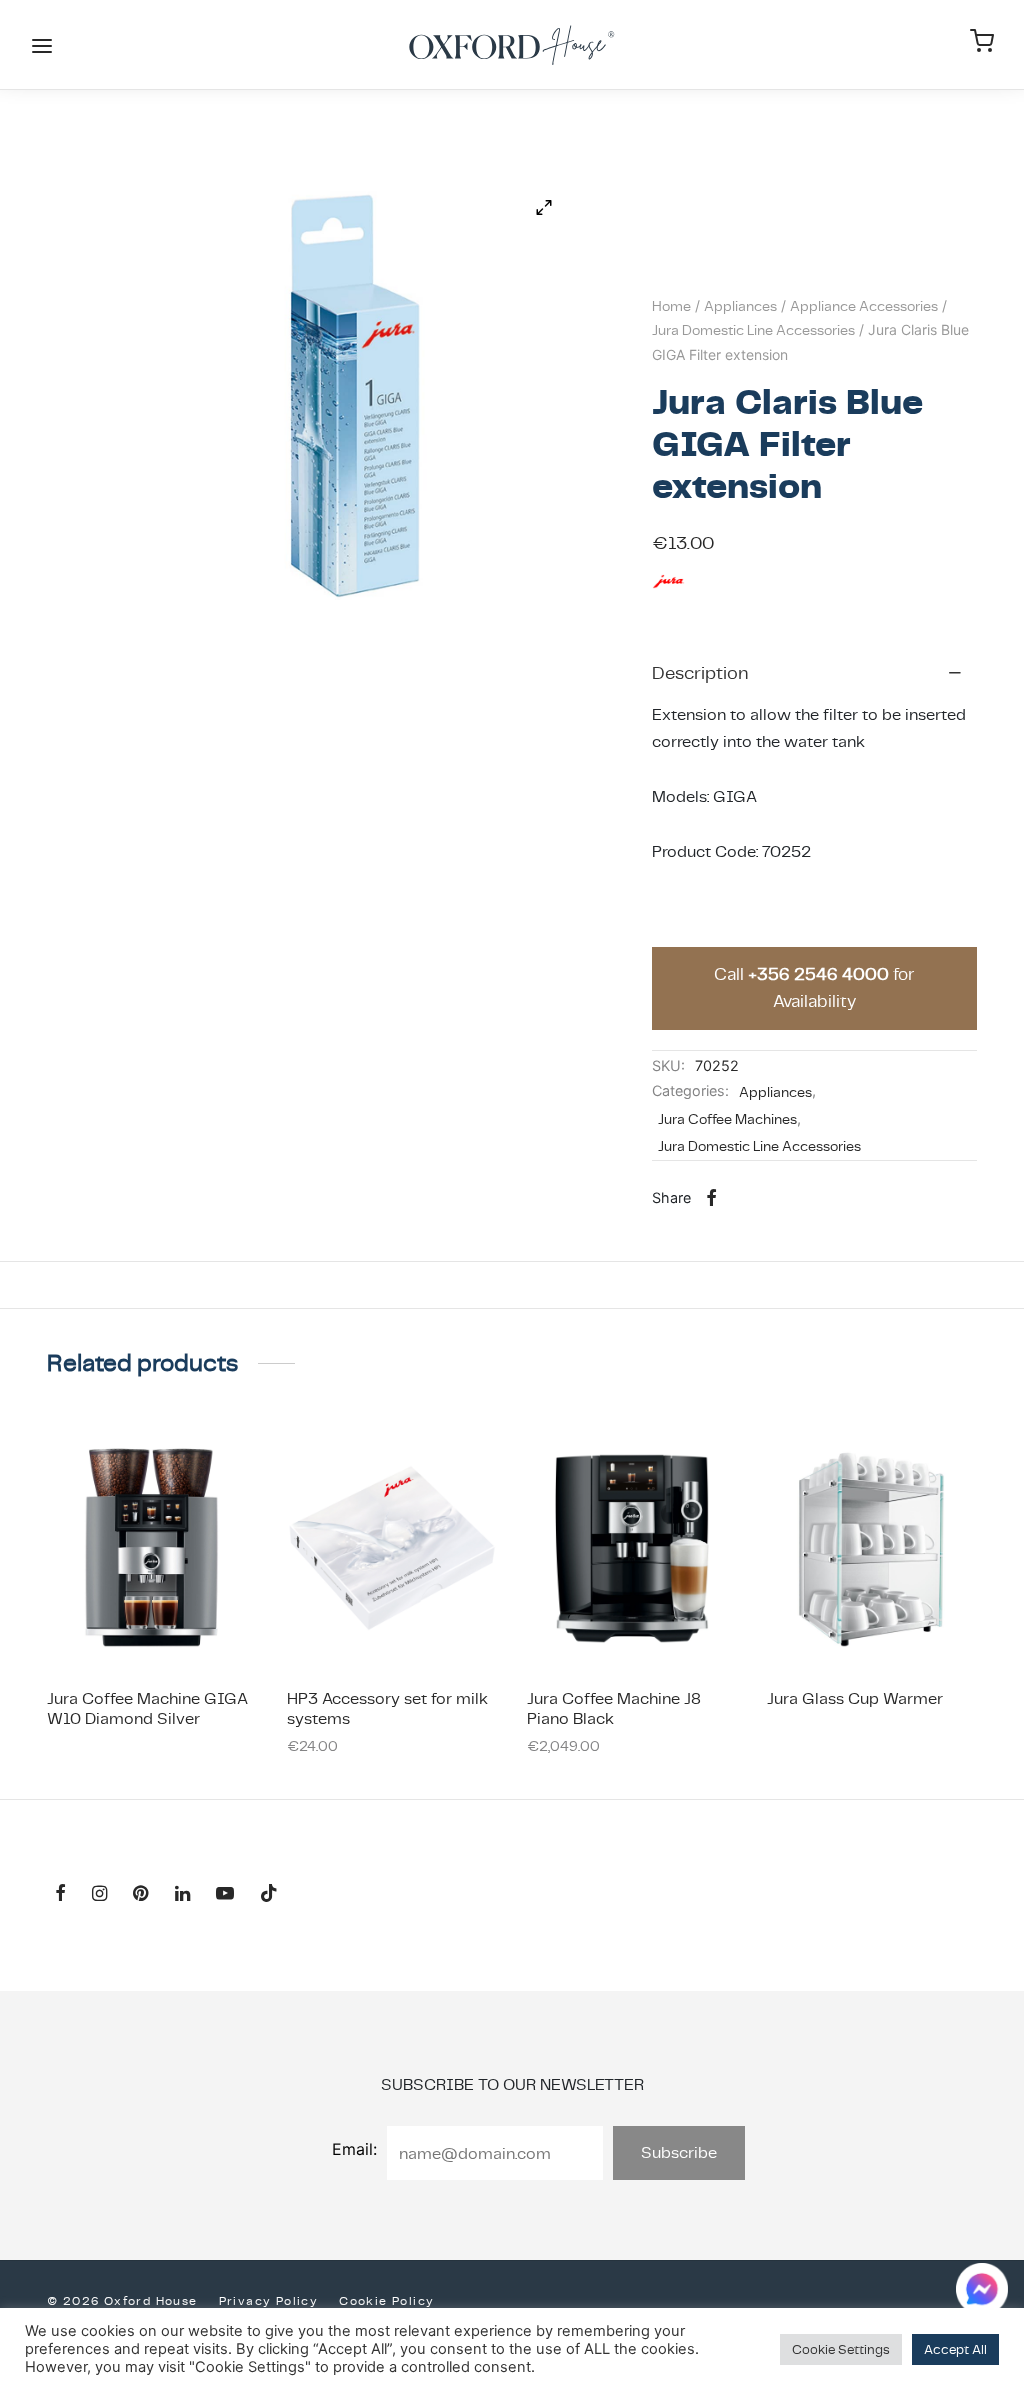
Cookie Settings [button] (841, 2349)
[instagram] (99, 1894)
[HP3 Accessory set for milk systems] (392, 1548)
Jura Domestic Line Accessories (753, 330)
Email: (354, 2149)
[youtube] (225, 1894)
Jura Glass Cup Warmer (855, 1698)
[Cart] (982, 41)
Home (671, 306)
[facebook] (60, 1894)
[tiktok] (269, 1894)
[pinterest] (140, 1894)
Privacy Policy (269, 2301)
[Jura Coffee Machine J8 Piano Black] (632, 1548)
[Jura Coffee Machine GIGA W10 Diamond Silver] (152, 1548)
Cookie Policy (386, 2301)
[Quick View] (197, 1626)
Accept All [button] (955, 2349)
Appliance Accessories (864, 306)
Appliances (740, 306)
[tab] (814, 672)
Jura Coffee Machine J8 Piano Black (614, 1708)
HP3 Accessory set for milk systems (387, 1708)
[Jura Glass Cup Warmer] (872, 1548)
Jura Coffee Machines (727, 1119)
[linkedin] (182, 1894)
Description (700, 672)
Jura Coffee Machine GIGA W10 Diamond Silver (147, 1708)
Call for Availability (814, 988)
